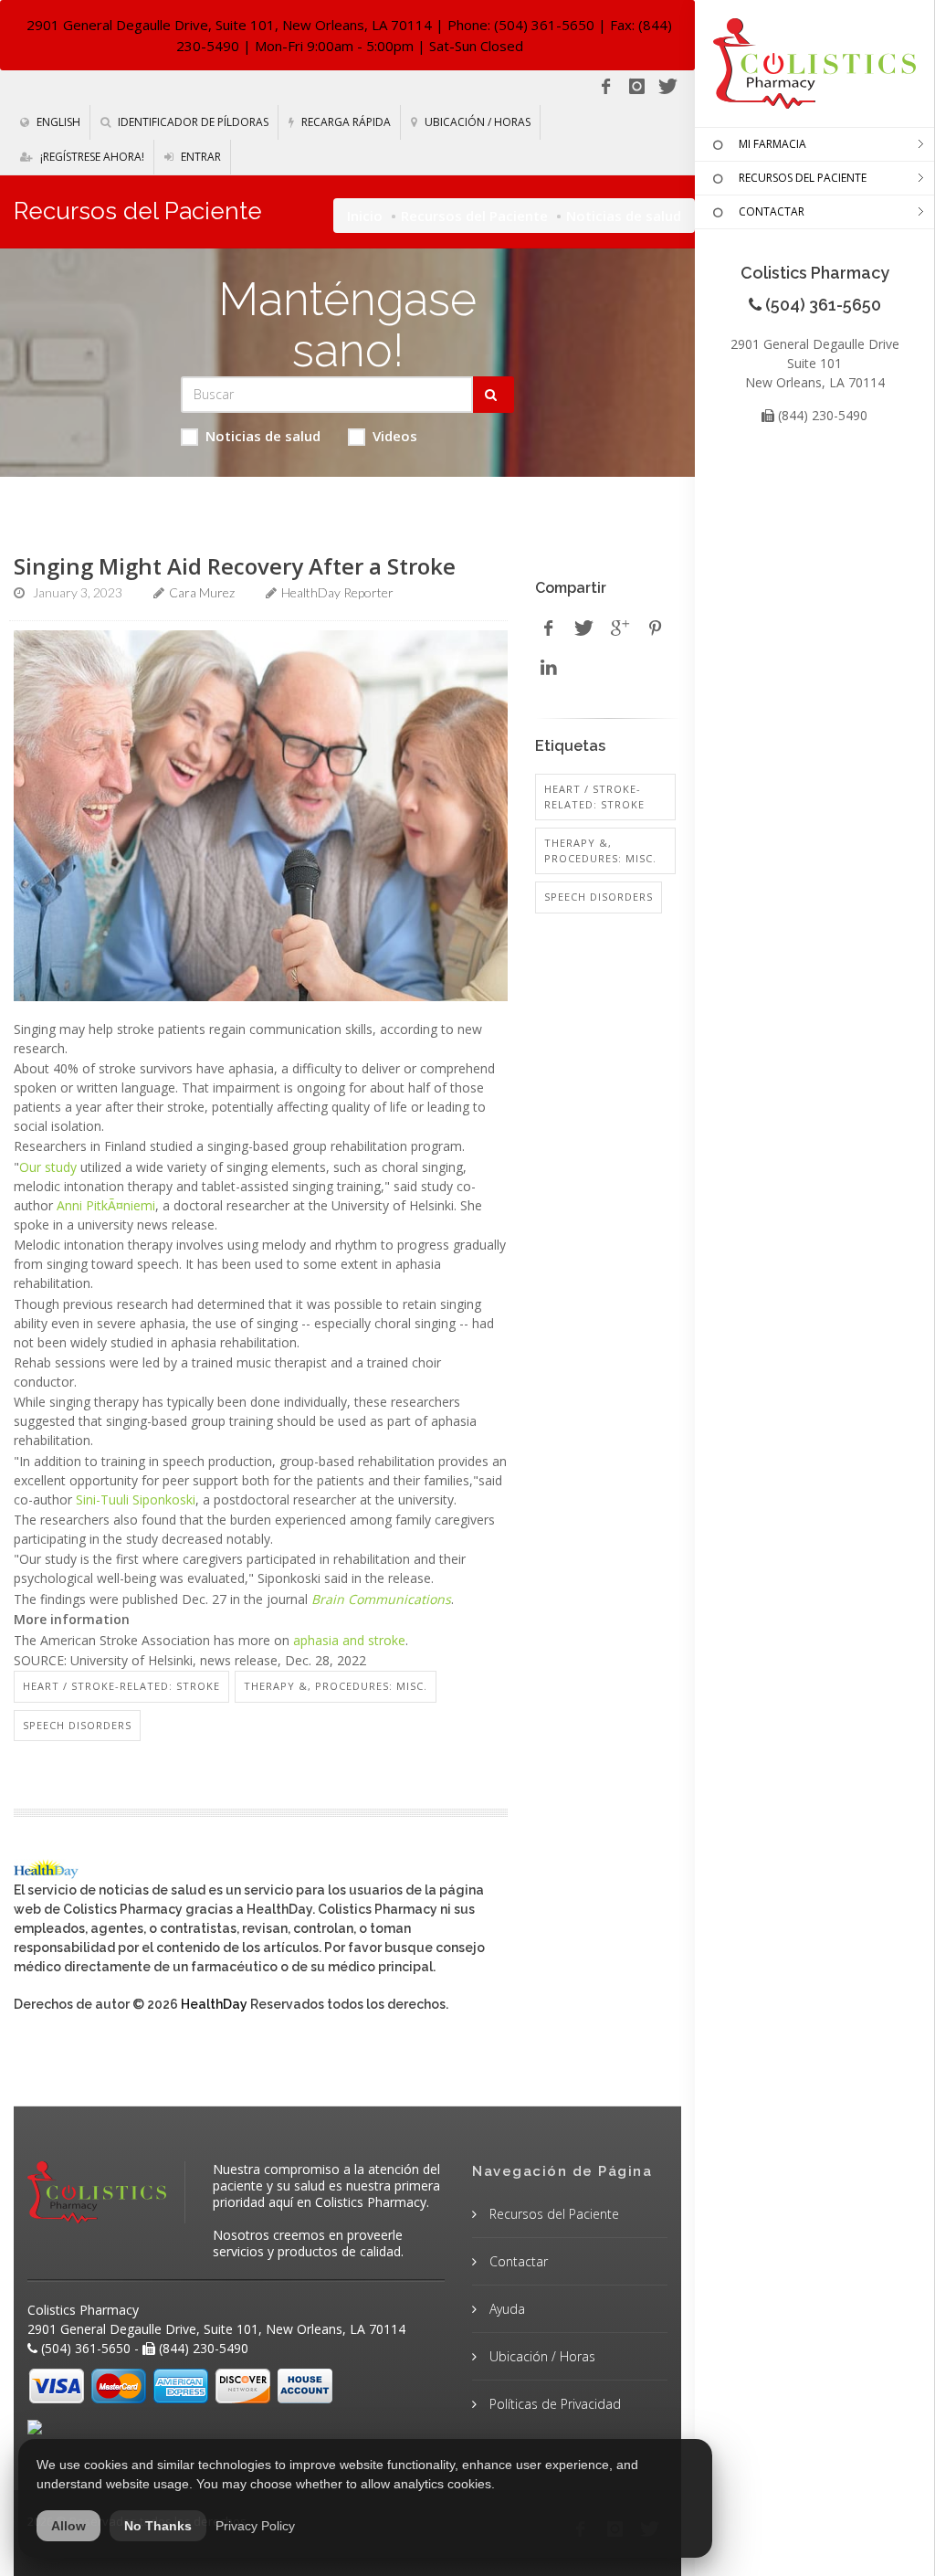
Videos (395, 436)
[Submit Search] (494, 395)
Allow (68, 2526)
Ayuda (505, 2309)
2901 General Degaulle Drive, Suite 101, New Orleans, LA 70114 (229, 25)
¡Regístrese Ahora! (91, 157)
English (57, 122)
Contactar (517, 2261)
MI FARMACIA (772, 144)
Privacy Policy (255, 2526)
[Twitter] (667, 87)
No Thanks (158, 2526)
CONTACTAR (772, 211)
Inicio (365, 216)
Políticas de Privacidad (553, 2404)
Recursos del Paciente (474, 216)
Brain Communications (381, 1599)
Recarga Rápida (345, 122)
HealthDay (214, 2004)
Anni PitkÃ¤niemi (106, 1205)
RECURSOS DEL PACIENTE (803, 178)
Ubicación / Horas (476, 122)
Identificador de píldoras (192, 122)
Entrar (200, 157)
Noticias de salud (263, 436)
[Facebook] (605, 87)
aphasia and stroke (349, 1640)
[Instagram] (636, 87)
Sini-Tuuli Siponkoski (136, 1499)
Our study (48, 1167)
